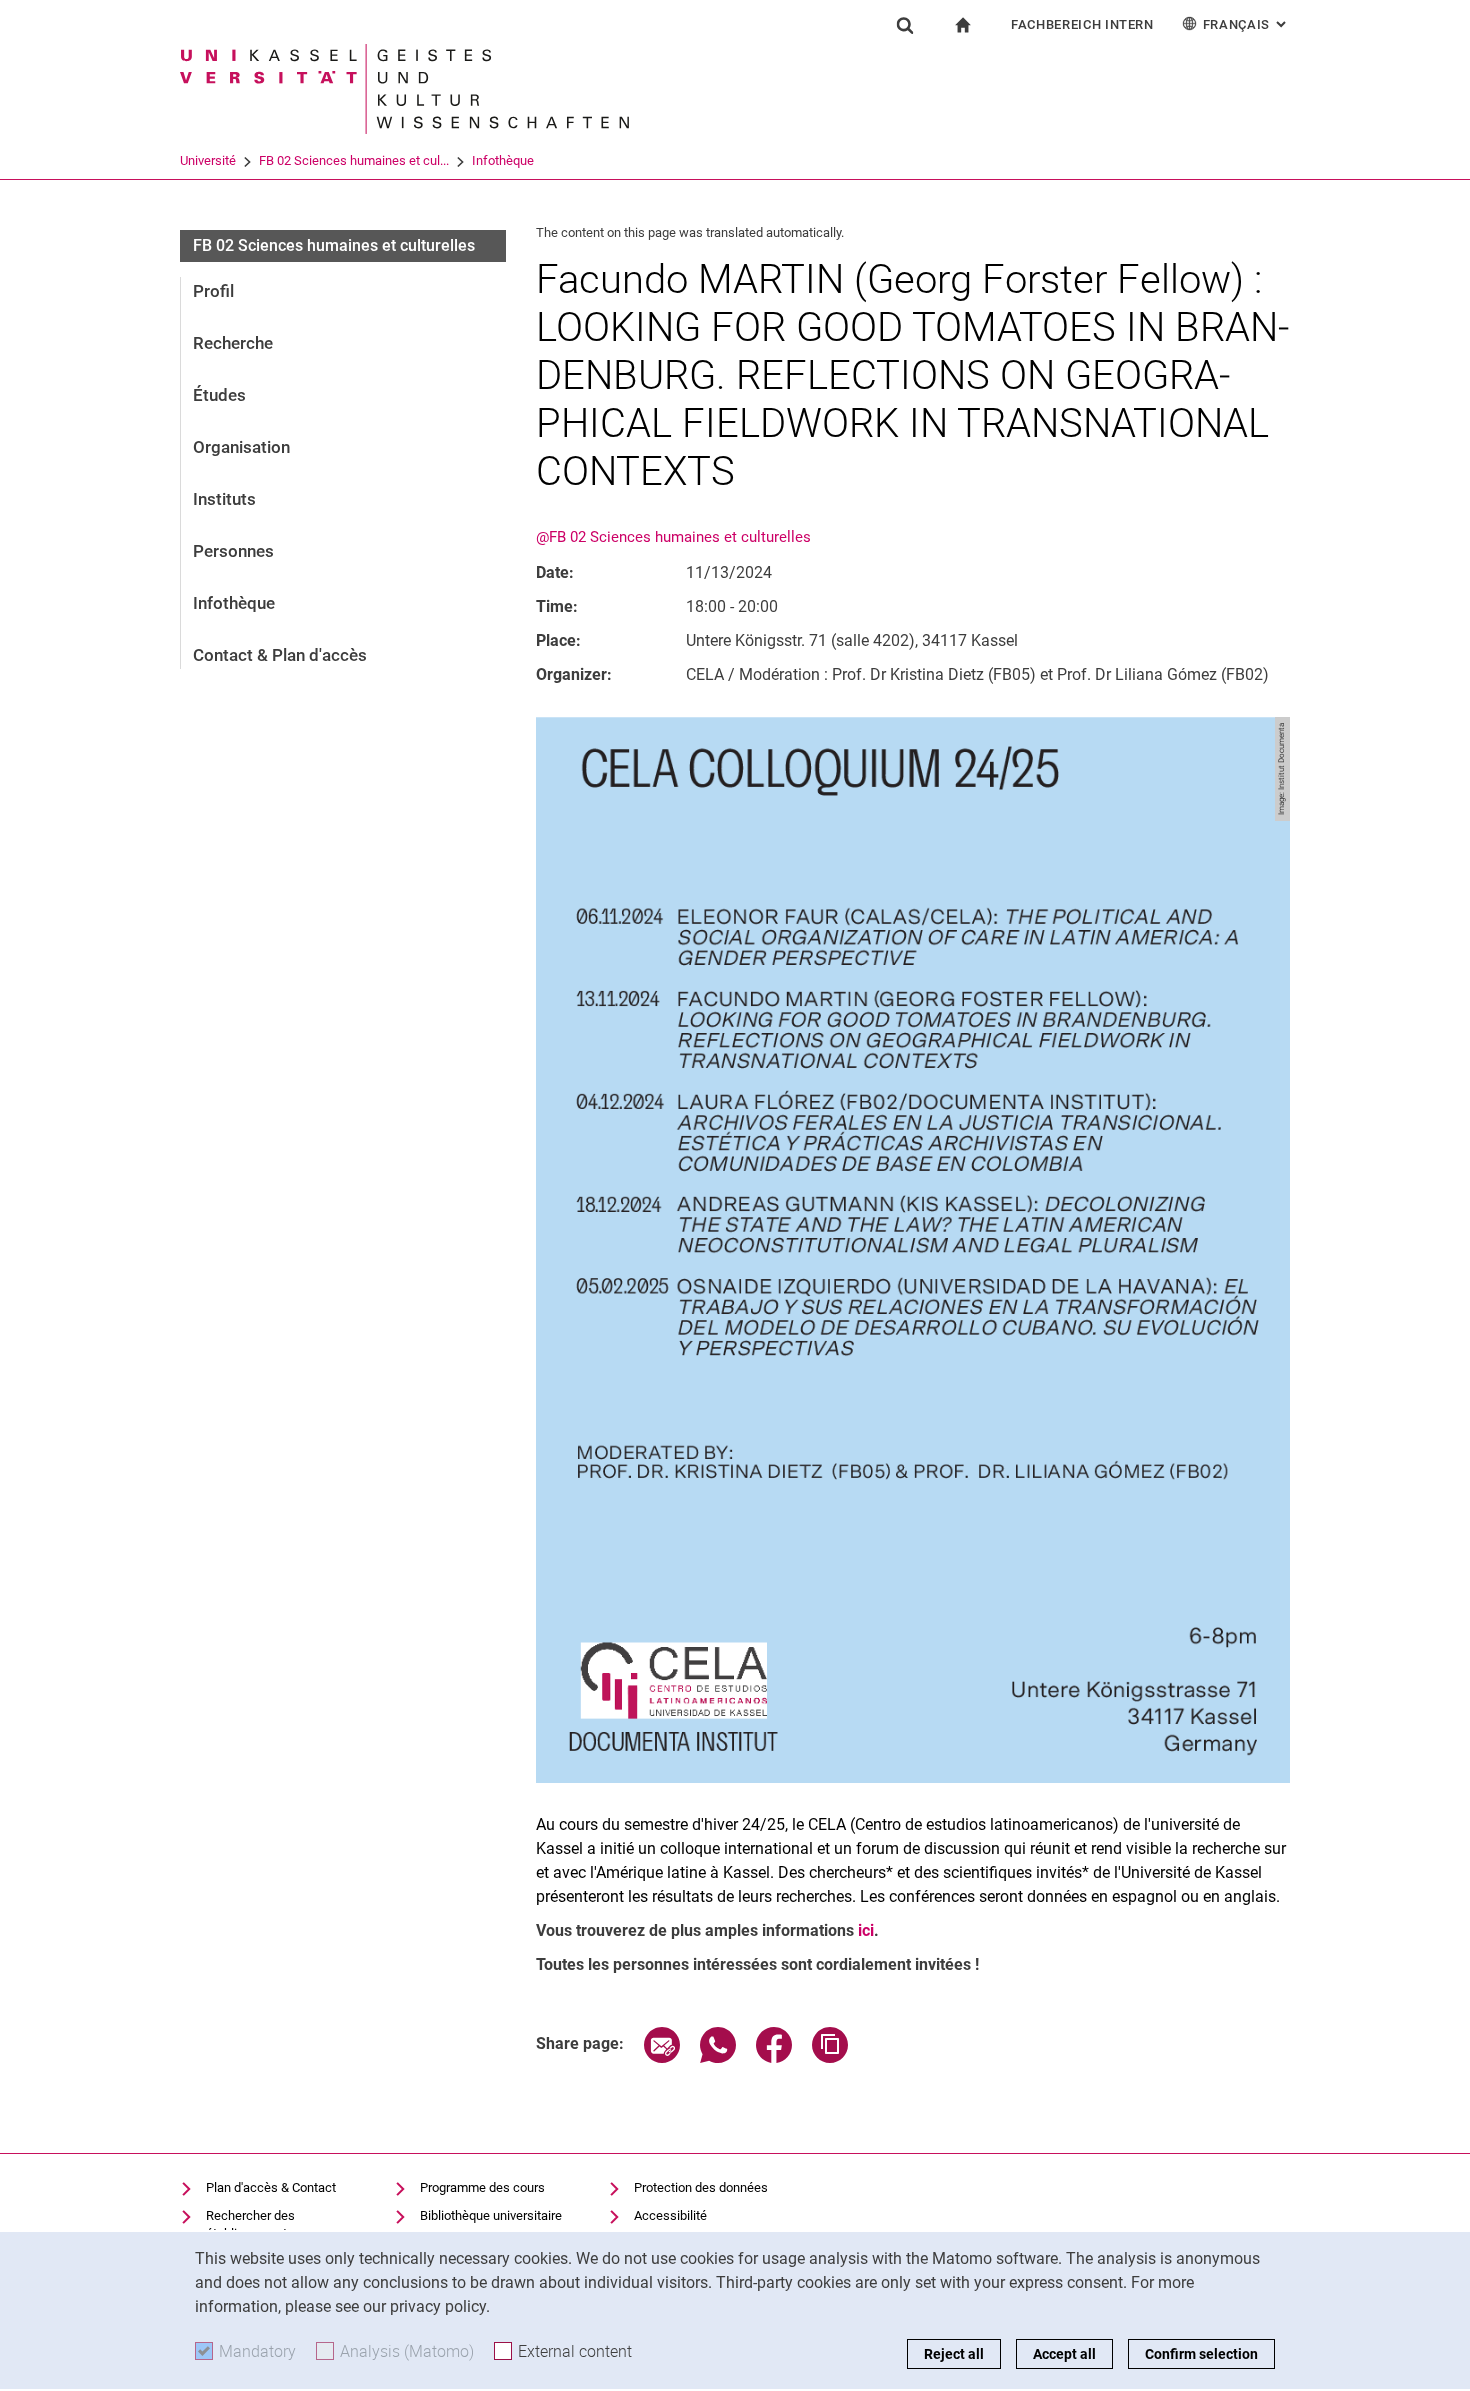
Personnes (233, 551)
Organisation (241, 447)
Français (1246, 24)
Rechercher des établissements (250, 2224)
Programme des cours (482, 2187)
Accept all (1064, 2354)
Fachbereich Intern (1082, 24)
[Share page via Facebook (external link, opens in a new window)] (774, 2057)
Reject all (954, 2354)
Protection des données (701, 2187)
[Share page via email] (662, 2057)
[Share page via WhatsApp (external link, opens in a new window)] (718, 2057)
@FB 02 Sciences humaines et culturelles (673, 537)
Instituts (224, 499)
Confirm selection (1201, 2354)
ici (866, 1930)
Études (219, 395)
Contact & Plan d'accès (280, 655)
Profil (213, 291)
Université (208, 160)
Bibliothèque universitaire (491, 2215)
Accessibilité (670, 2215)
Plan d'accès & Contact (271, 2187)
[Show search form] (905, 25)
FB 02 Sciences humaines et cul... (354, 160)
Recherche (233, 343)
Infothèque (503, 160)
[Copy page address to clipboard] (830, 2057)
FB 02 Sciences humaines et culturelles (334, 245)
